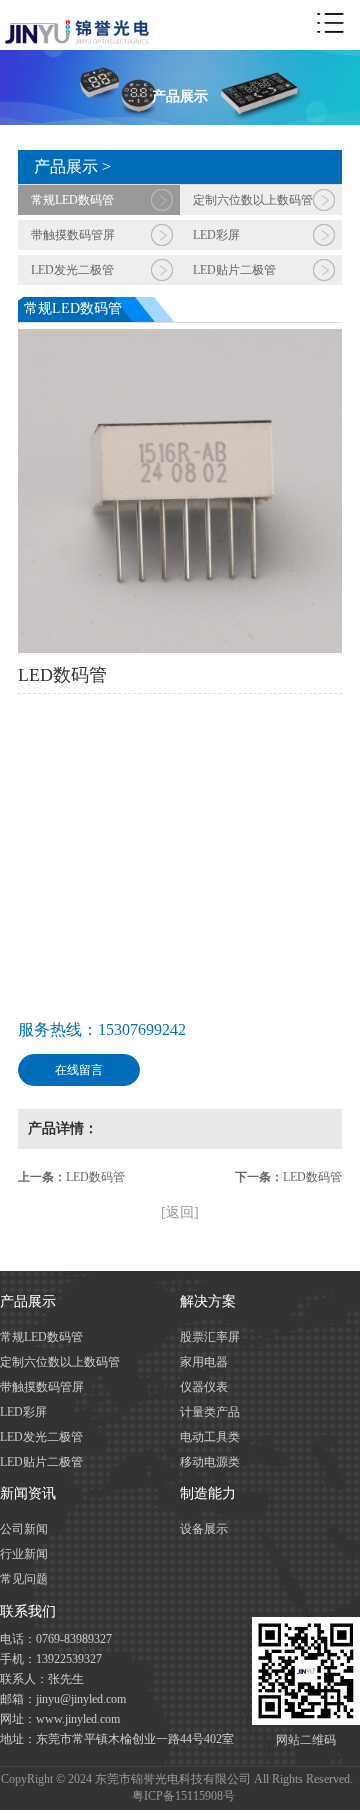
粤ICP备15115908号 (183, 1796)
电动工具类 (210, 1437)
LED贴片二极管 (234, 270)
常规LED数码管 (72, 200)
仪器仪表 (204, 1387)
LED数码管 (95, 1177)
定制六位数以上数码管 (253, 200)
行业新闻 (24, 1554)
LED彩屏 (216, 235)
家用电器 (204, 1362)
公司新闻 (24, 1529)
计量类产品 (210, 1412)
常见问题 (24, 1579)
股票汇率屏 (210, 1337)
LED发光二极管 (72, 270)
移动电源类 (210, 1462)
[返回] (180, 1212)
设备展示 (204, 1529)
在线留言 (79, 1070)
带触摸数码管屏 (73, 235)
